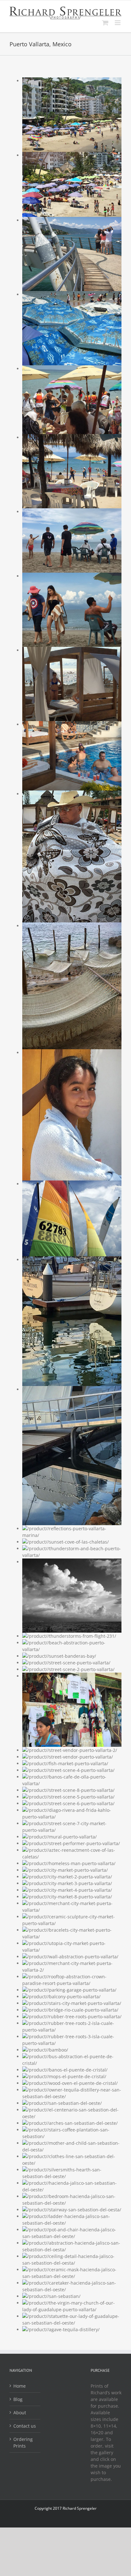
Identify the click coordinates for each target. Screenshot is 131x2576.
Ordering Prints (23, 2443)
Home (20, 2386)
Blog (18, 2399)
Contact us (25, 2426)
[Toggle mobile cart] (105, 23)
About (20, 2413)
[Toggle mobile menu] (118, 23)
